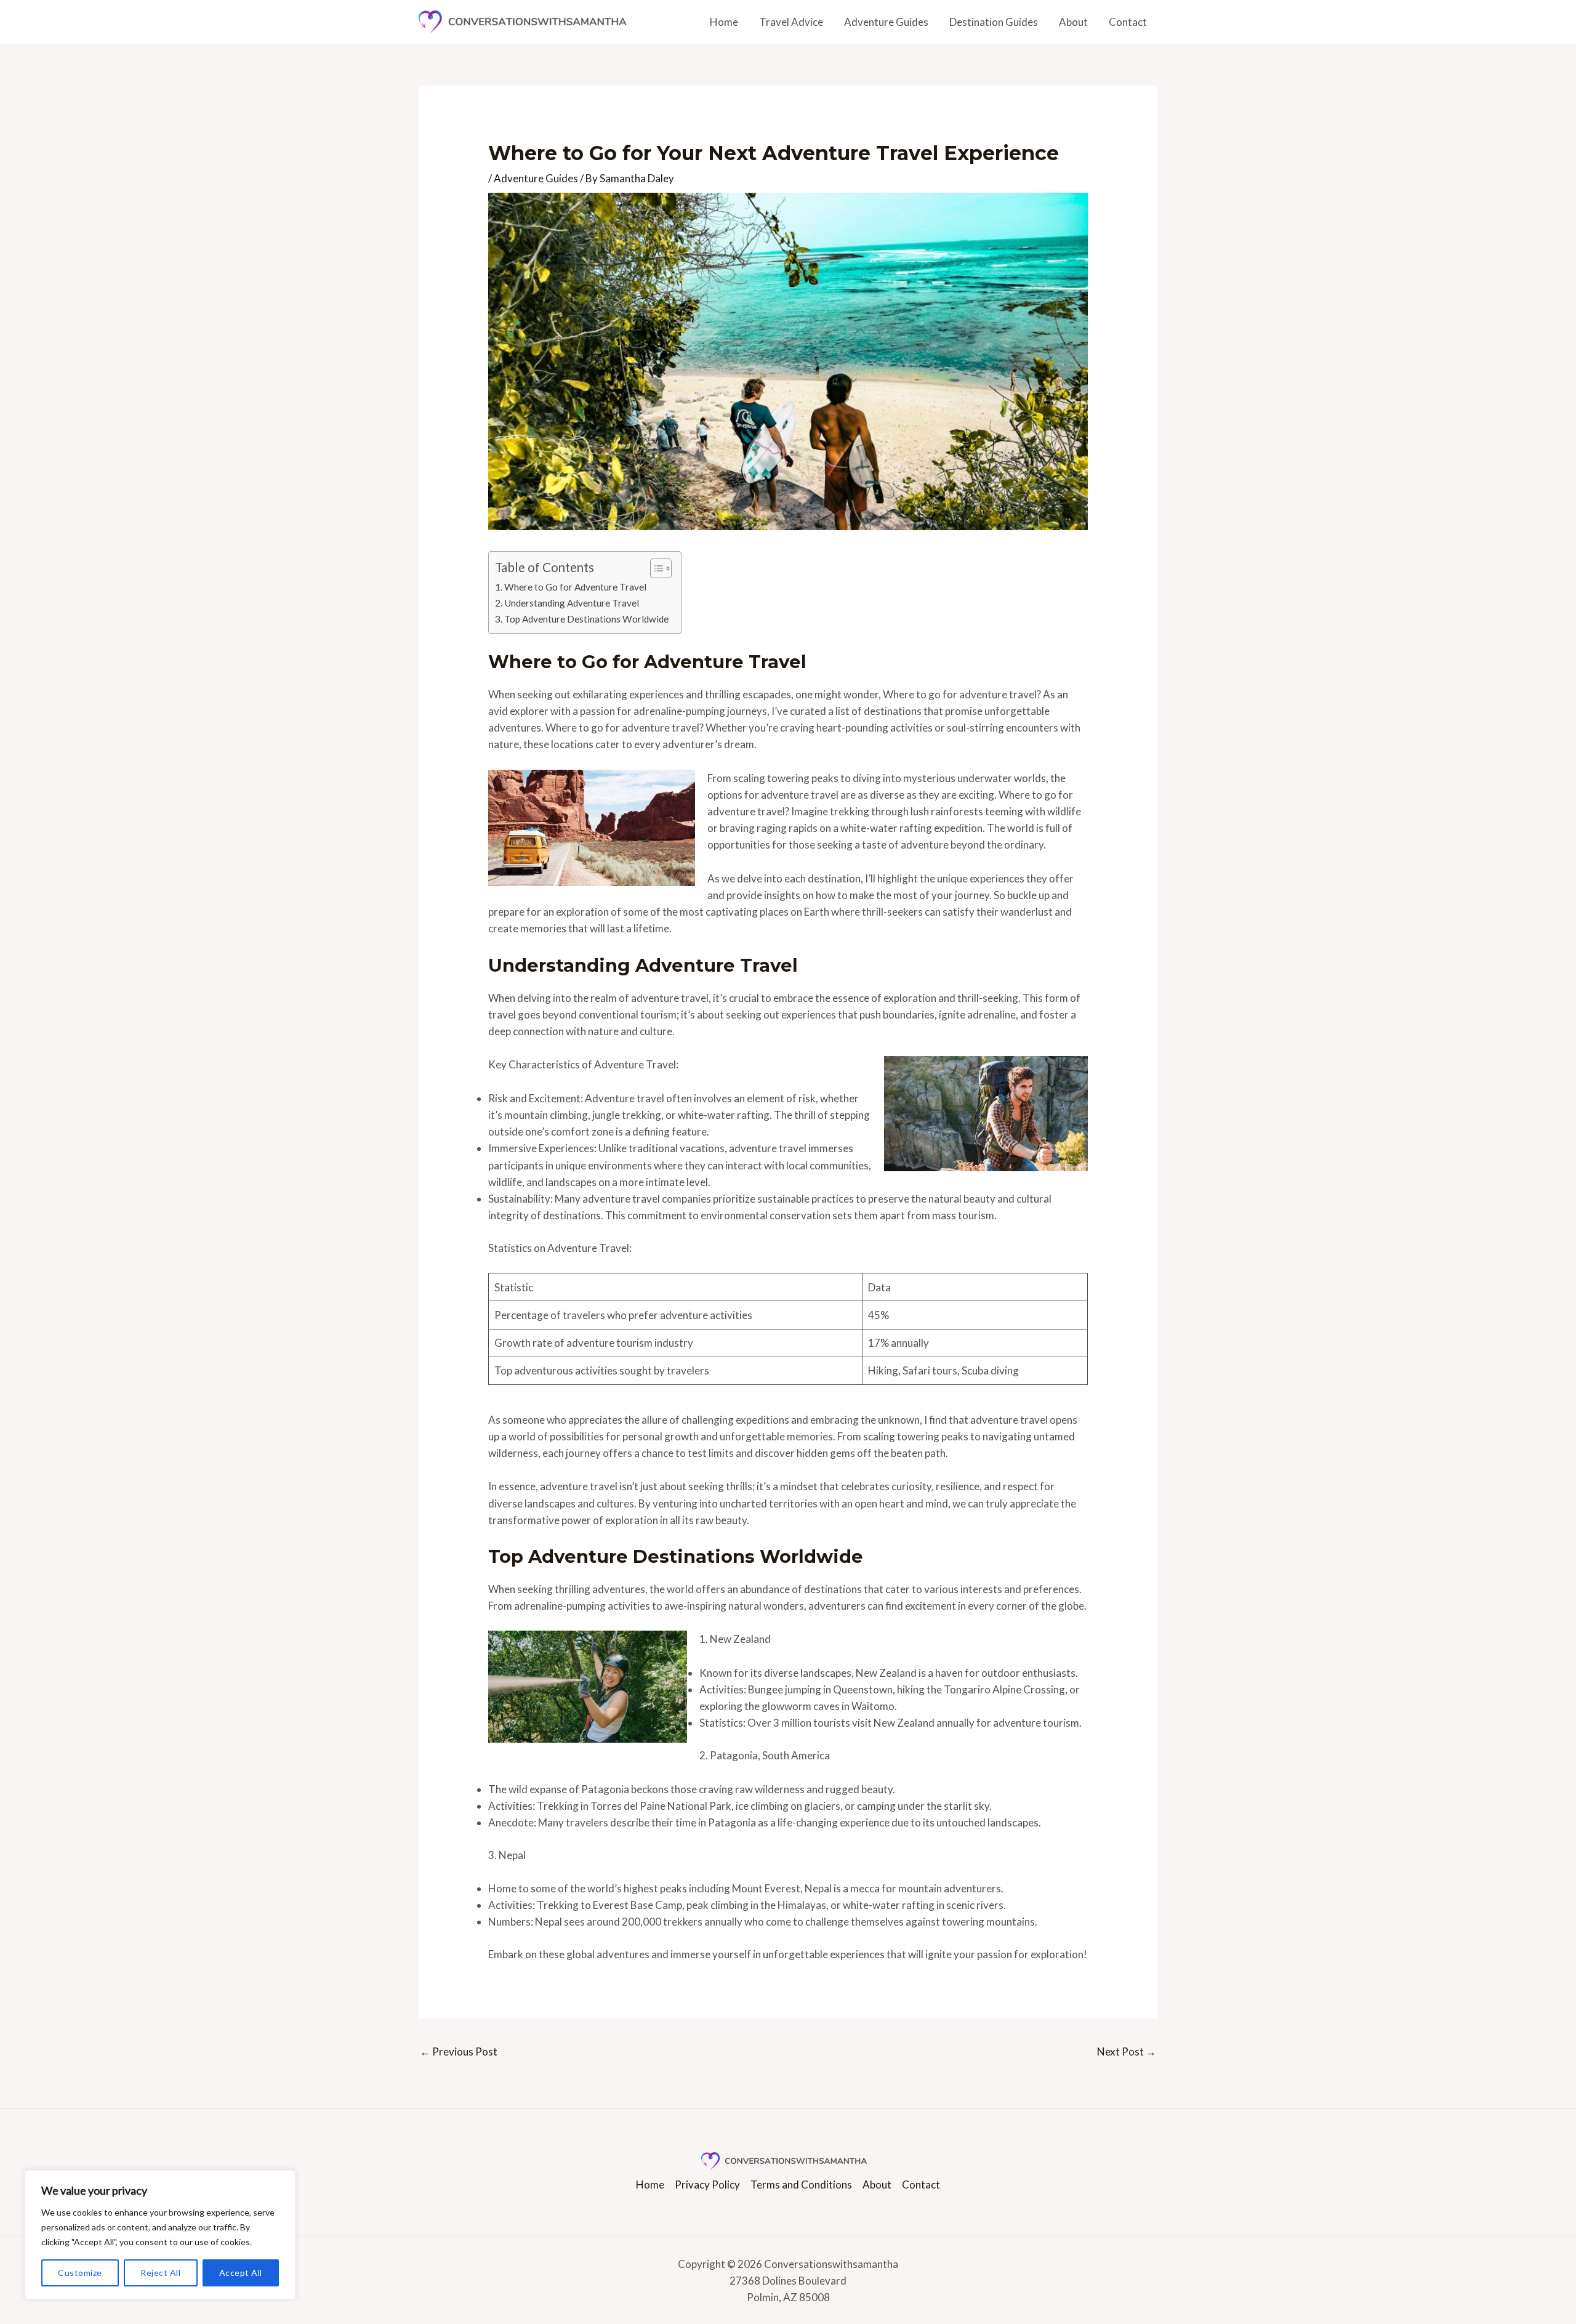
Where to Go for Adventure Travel (575, 587)
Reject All (160, 2273)
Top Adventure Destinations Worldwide (586, 619)
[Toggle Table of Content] (655, 568)
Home (724, 22)
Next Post (1127, 2052)
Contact (1128, 22)
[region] (160, 2235)
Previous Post (459, 2052)
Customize (80, 2273)
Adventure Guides (886, 22)
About (1073, 22)
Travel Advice (791, 22)
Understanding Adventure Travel (572, 603)
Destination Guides (994, 22)
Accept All (241, 2273)
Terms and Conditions (801, 2185)
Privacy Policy (707, 2185)
